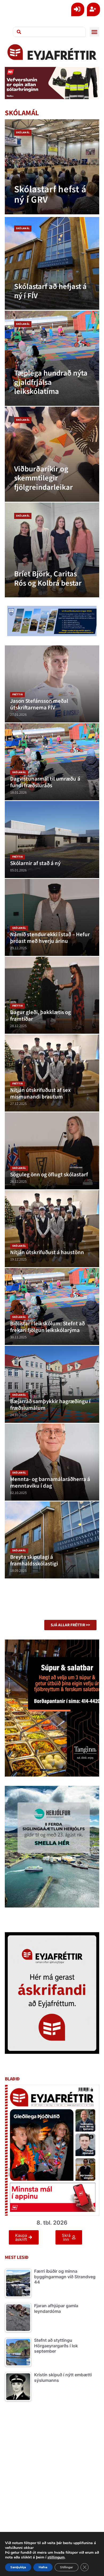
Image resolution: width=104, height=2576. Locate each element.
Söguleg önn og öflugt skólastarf (49, 1175)
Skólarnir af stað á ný (35, 863)
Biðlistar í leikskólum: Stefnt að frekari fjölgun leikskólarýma (47, 1327)
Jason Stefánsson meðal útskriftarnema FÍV (39, 704)
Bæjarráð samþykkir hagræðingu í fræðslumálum (50, 1405)
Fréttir (17, 695)
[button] (94, 32)
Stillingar (67, 2567)
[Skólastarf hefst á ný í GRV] (52, 167)
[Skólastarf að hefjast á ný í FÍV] (52, 263)
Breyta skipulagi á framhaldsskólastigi (34, 1560)
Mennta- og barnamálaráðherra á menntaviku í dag (50, 1483)
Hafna (43, 2567)
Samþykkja (18, 2567)
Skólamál (23, 133)
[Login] (78, 9)
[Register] (93, 9)
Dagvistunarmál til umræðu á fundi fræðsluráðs (45, 782)
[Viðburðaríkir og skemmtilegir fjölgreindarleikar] (52, 454)
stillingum (56, 2557)
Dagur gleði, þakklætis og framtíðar (41, 1016)
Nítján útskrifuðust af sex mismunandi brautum (40, 1093)
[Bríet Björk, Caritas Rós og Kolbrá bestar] (52, 550)
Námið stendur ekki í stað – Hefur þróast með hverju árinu (50, 938)
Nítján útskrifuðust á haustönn (47, 1252)
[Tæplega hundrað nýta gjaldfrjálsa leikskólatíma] (52, 358)
